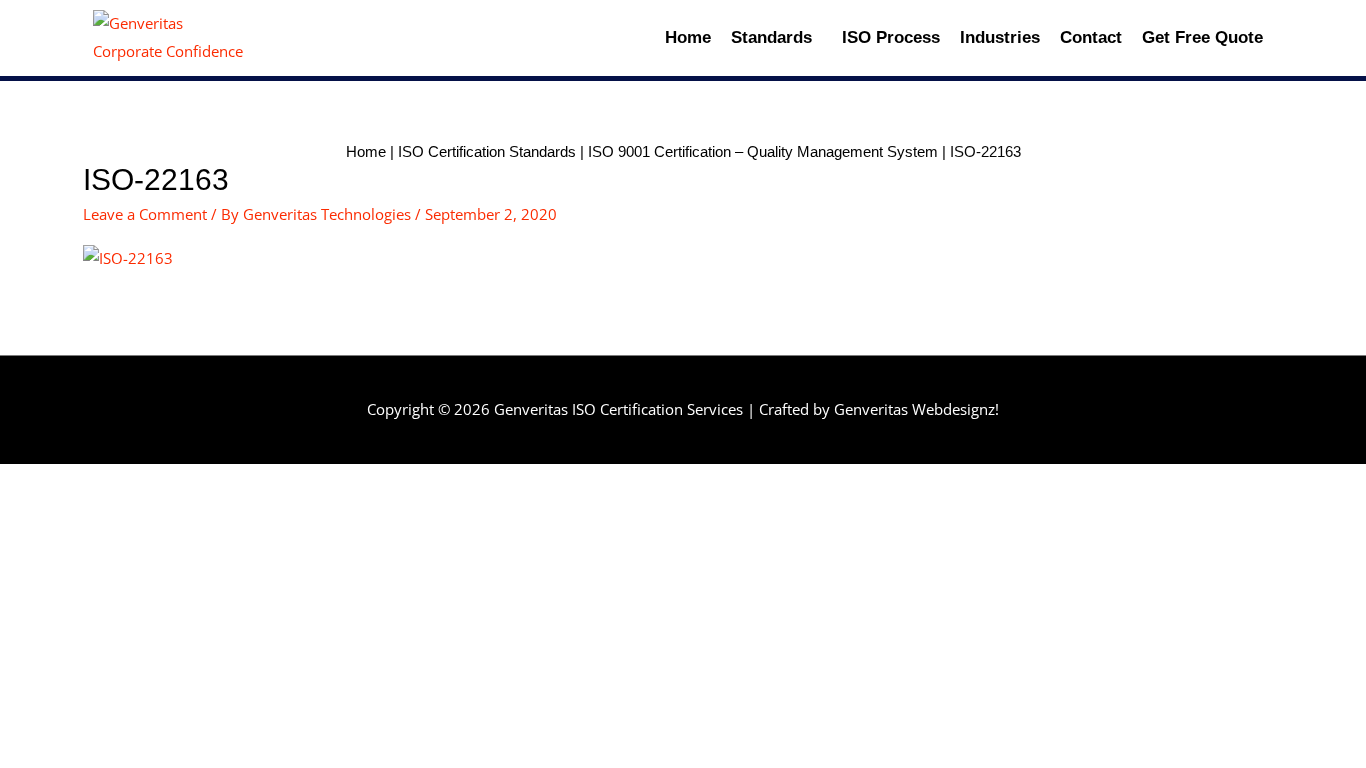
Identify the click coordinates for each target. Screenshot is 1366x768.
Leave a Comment (145, 214)
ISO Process (891, 37)
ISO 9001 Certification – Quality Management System (763, 151)
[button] (776, 37)
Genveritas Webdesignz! (916, 409)
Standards (771, 37)
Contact (1091, 37)
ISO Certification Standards (487, 151)
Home (688, 37)
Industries (1000, 37)
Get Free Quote (1202, 37)
